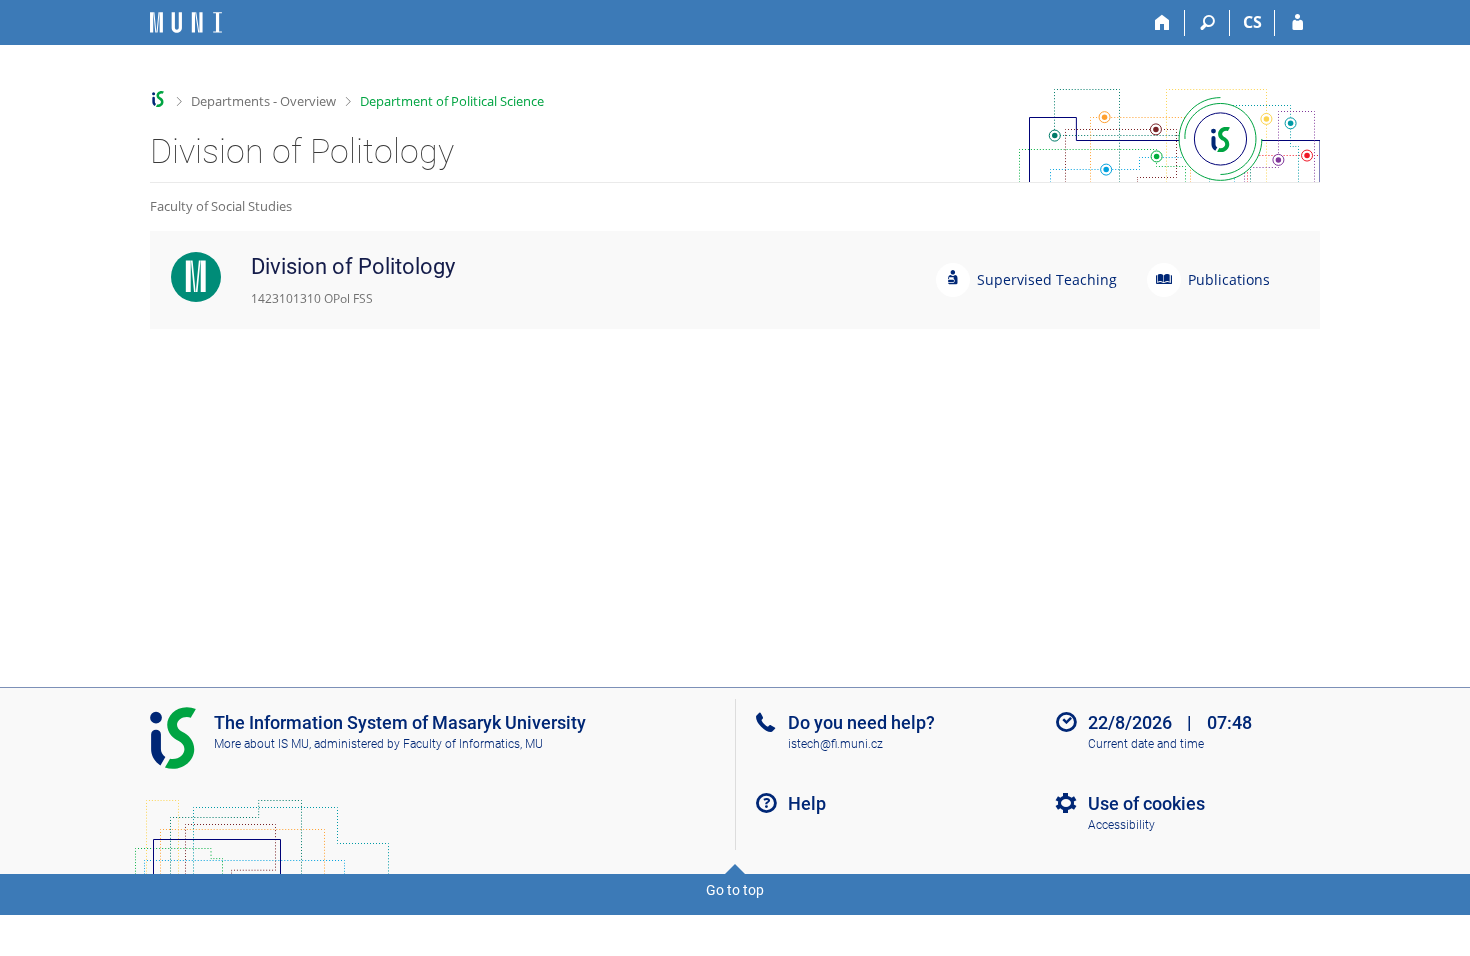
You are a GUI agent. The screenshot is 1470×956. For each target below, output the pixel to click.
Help (807, 803)
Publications (1229, 279)
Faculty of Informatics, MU (473, 744)
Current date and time (1146, 744)
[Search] (1207, 23)
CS (1252, 22)
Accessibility (1121, 825)
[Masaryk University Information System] (186, 22)
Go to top (735, 890)
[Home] (1162, 23)
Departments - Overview (263, 101)
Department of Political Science (452, 101)
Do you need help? (861, 722)
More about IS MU (261, 744)
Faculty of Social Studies (221, 206)
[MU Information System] (158, 99)
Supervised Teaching (1047, 279)
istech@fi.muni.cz (835, 744)
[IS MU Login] (1297, 23)
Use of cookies (1146, 803)
